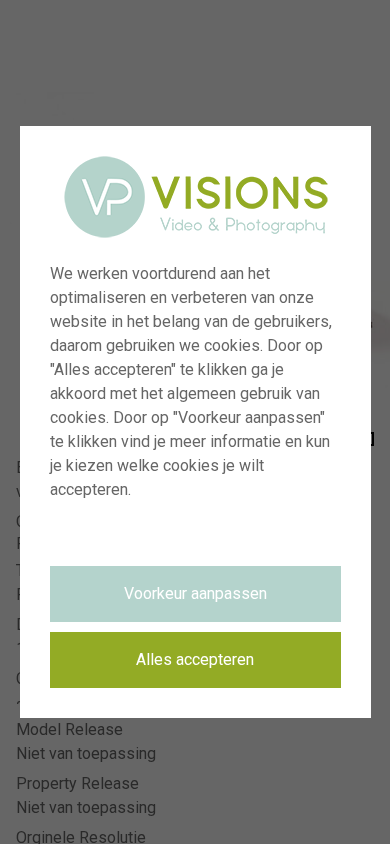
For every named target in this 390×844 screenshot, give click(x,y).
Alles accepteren (195, 659)
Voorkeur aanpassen (195, 593)
